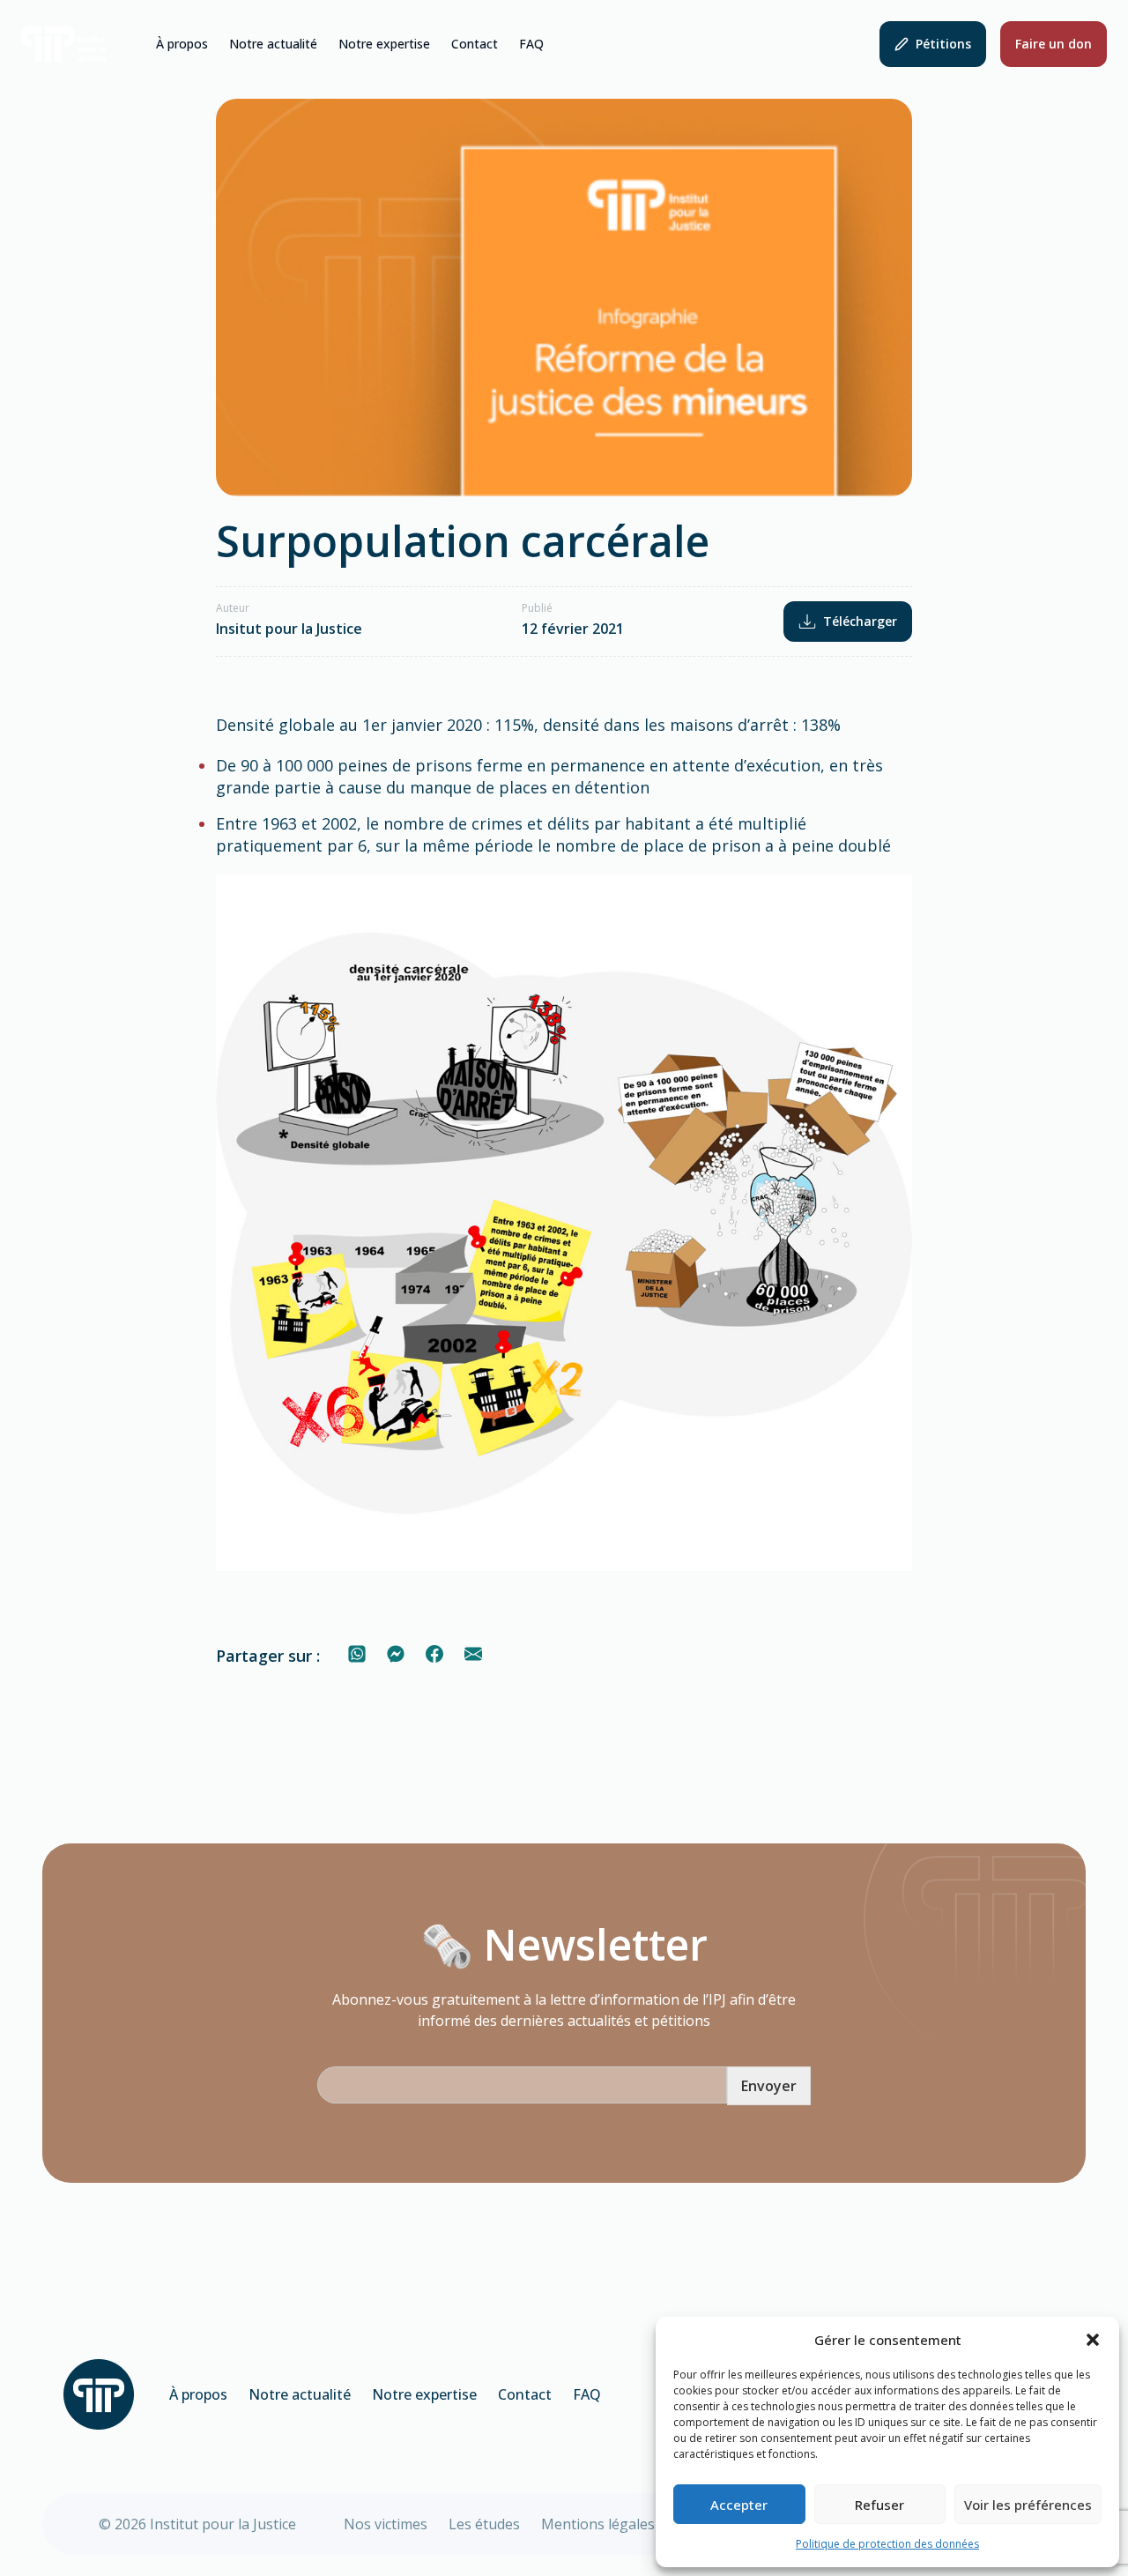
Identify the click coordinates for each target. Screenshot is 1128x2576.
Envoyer (769, 2086)
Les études (484, 2524)
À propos (182, 44)
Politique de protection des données (887, 2544)
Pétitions (943, 44)
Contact (475, 44)
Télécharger (860, 621)
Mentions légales (598, 2524)
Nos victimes (386, 2524)
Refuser (879, 2505)
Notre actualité (273, 44)
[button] (1093, 2340)
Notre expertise (384, 44)
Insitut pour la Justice (289, 629)
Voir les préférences (1028, 2505)
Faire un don (1054, 44)
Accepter (739, 2505)
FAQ (531, 44)
